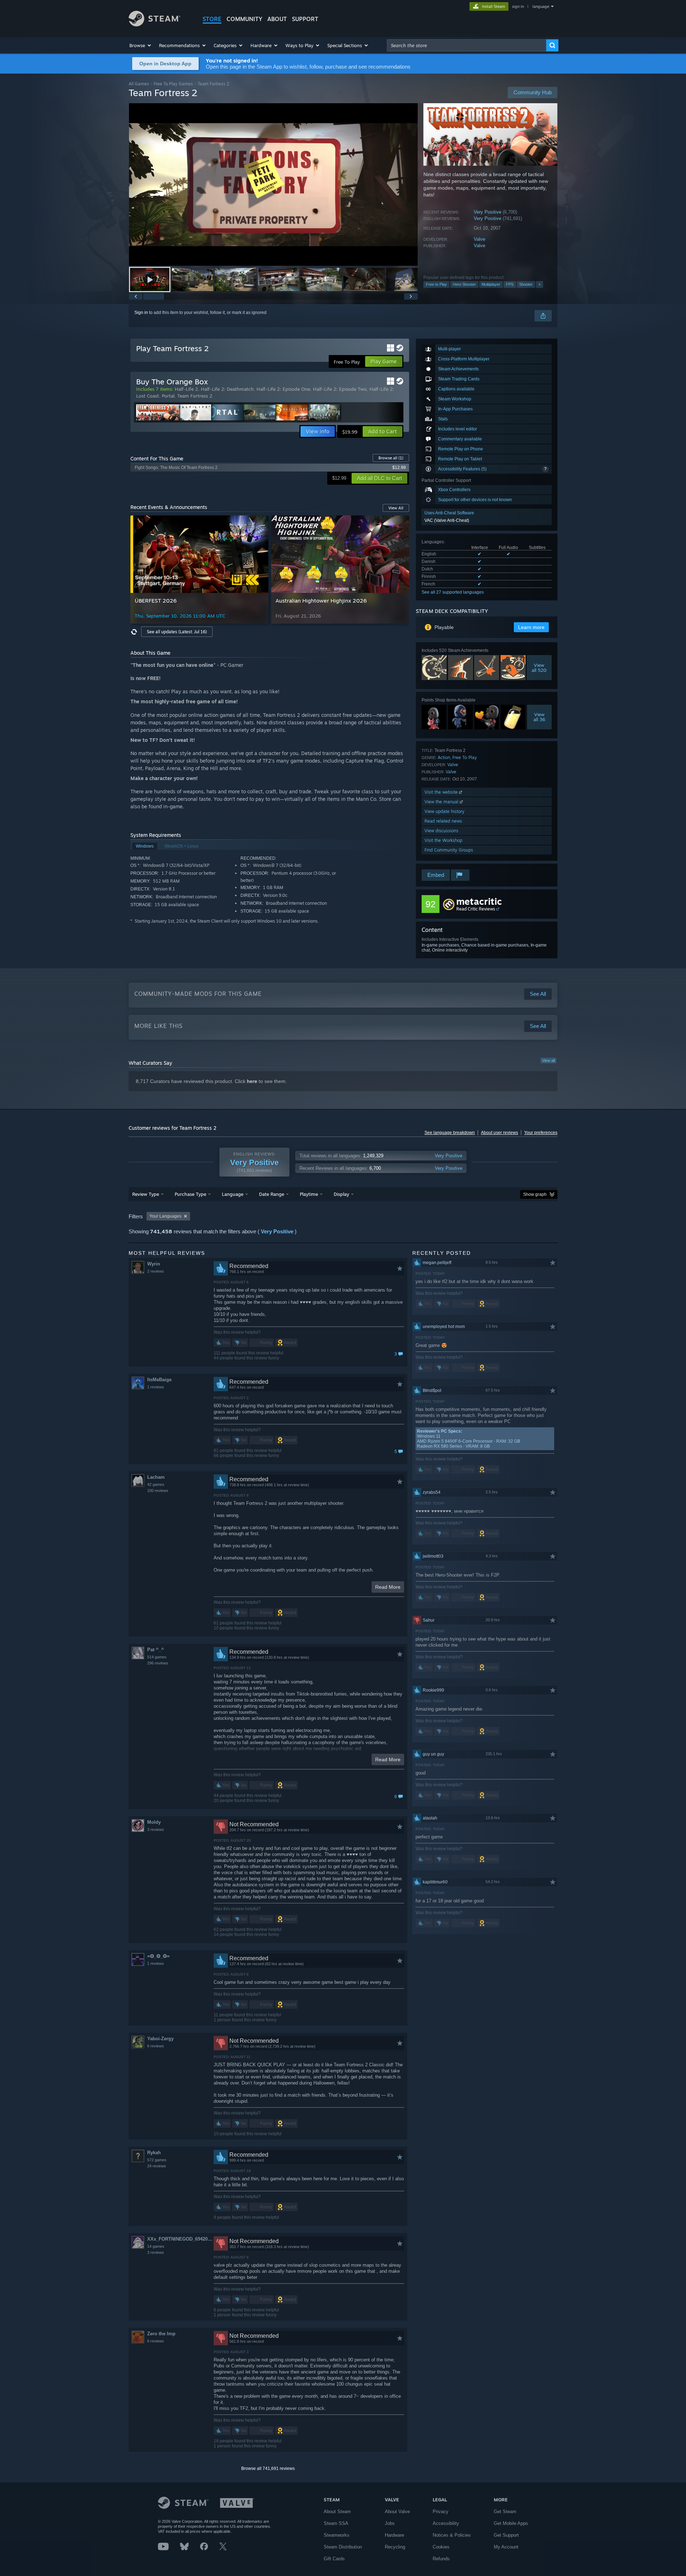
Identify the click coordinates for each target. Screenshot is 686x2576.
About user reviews (499, 1133)
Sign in (141, 313)
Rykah (154, 2153)
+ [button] (540, 284)
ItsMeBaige (159, 1380)
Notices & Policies (452, 2535)
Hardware (394, 2535)
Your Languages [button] (165, 1216)
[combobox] (467, 45)
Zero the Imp (161, 2334)
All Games (139, 84)
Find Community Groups (449, 850)
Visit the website (442, 792)
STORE (212, 19)
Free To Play (465, 757)
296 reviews (158, 1663)
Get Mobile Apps (511, 2523)
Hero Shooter (464, 284)
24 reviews (157, 2166)
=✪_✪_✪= (158, 1956)
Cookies (441, 2547)
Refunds (441, 2559)
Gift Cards (334, 2559)
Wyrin (154, 1264)
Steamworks (337, 2535)
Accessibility (446, 2523)
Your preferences (541, 1133)
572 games (157, 2160)
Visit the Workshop (443, 840)
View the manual (442, 802)
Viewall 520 (539, 668)
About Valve (397, 2512)
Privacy (441, 2512)
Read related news (443, 821)
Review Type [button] (146, 1194)
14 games (156, 2246)
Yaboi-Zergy (160, 2039)
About (277, 19)
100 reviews (158, 1491)
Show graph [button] (535, 1194)
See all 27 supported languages (453, 592)
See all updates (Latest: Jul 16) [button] (177, 632)
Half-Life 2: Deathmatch (227, 389)
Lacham (156, 1477)
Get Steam (505, 2512)
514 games (157, 1657)
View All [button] (396, 508)
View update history (444, 811)
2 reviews (156, 1271)
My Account (506, 2547)
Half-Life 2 (186, 389)
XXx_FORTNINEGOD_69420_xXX (180, 2239)
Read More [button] (388, 1587)
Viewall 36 (539, 717)
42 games (156, 1484)
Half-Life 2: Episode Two (340, 389)
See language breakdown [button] (450, 1133)
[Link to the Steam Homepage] (155, 24)
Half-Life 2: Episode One (283, 389)
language (541, 6)
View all (548, 1060)
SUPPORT (305, 19)
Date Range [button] (272, 1194)
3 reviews (156, 1829)
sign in (518, 6)
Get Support (506, 2535)
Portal (168, 396)
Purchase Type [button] (190, 1194)
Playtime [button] (309, 1194)
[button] (141, 45)
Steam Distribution (343, 2547)
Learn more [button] (531, 627)
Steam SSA (336, 2523)
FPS (510, 284)
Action (444, 757)
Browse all (391, 458)
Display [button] (341, 1194)
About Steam (337, 2512)
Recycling (395, 2547)
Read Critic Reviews (476, 909)
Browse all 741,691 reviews (268, 2468)
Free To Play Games (173, 84)
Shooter (526, 284)
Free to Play (436, 284)
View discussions (441, 831)
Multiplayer (491, 284)
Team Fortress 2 (195, 396)
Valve (479, 239)
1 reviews (156, 1387)
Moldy (154, 1822)
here (252, 1081)
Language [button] (233, 1194)
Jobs (390, 2523)
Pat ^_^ (156, 1650)
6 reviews (156, 2046)
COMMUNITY (244, 19)
